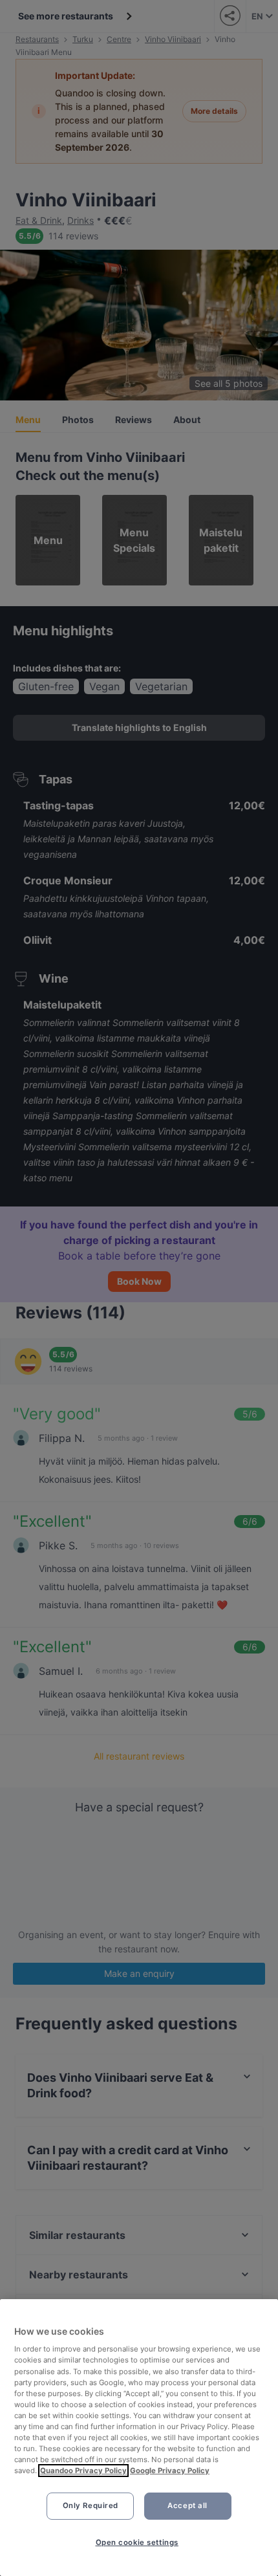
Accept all (187, 2505)
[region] (139, 2438)
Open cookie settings (137, 2542)
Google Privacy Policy (170, 2471)
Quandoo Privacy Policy (83, 2471)
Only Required (91, 2505)
